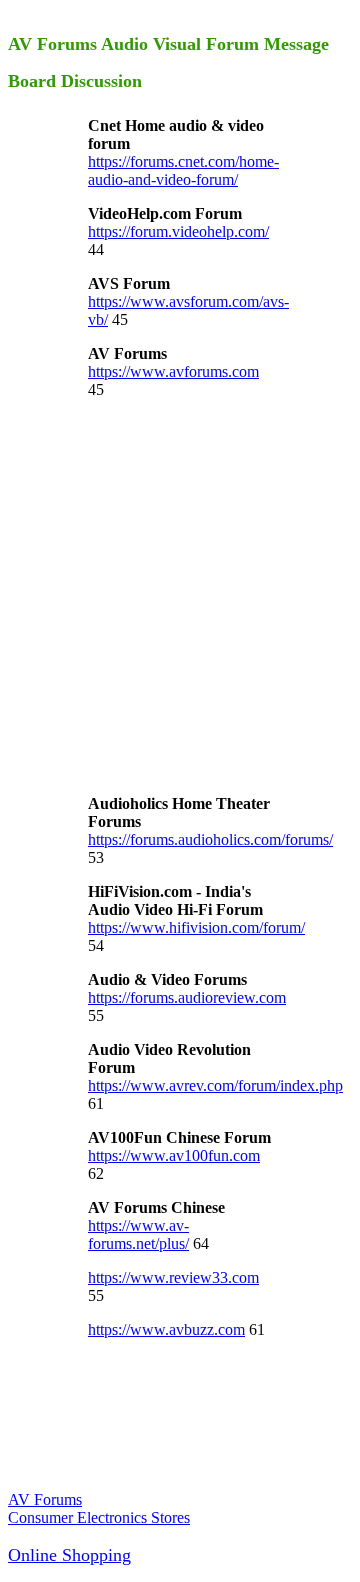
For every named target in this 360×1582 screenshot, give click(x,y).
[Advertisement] (180, 595)
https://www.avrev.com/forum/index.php (215, 1085)
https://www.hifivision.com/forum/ (196, 927)
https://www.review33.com (173, 1277)
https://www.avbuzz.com (166, 1329)
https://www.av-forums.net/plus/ (138, 1234)
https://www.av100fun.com (174, 1155)
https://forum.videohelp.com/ (178, 231)
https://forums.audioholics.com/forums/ (210, 839)
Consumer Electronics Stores (99, 1517)
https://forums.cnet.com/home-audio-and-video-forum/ (183, 170)
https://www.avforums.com (173, 371)
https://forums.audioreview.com (187, 997)
